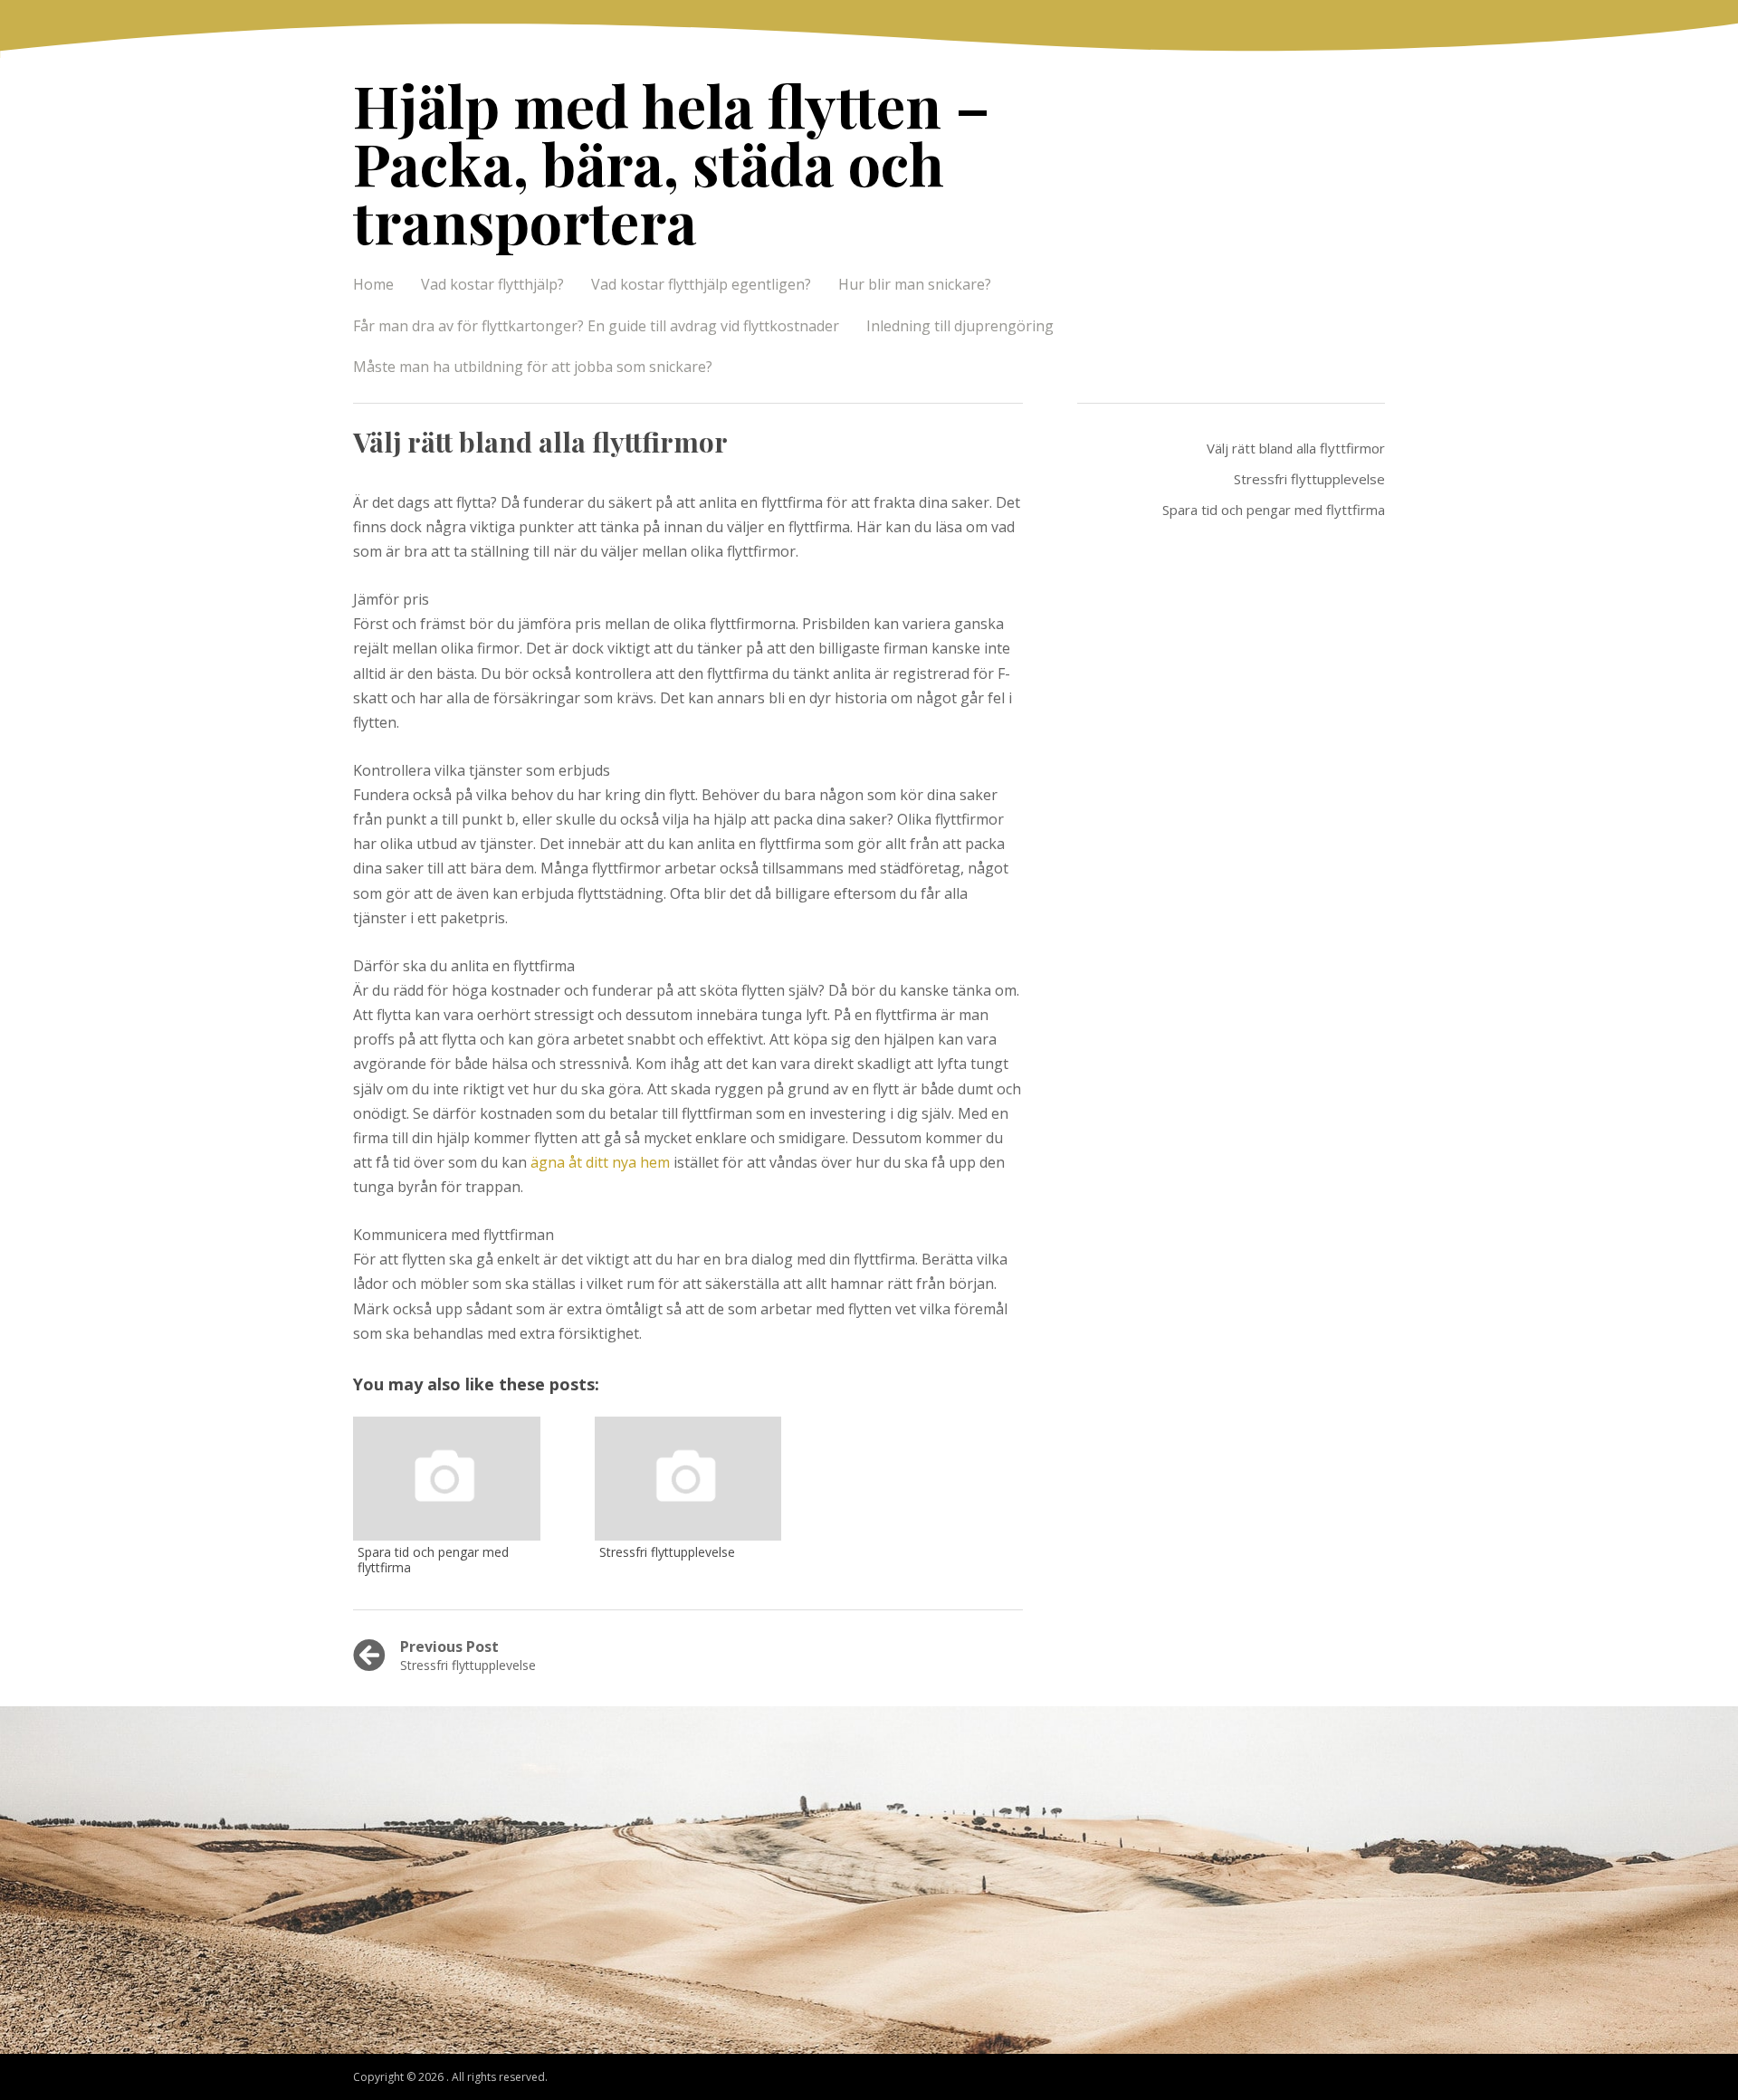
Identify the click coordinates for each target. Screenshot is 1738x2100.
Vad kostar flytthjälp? (492, 284)
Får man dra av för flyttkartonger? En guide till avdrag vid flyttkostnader (596, 326)
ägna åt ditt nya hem (600, 1162)
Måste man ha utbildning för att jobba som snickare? (533, 367)
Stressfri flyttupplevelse (1309, 479)
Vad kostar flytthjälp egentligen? (701, 284)
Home (373, 284)
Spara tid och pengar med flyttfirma (1274, 510)
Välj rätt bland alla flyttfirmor (1296, 448)
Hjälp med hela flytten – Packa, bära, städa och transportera (672, 162)
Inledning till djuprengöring (960, 326)
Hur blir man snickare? (915, 284)
